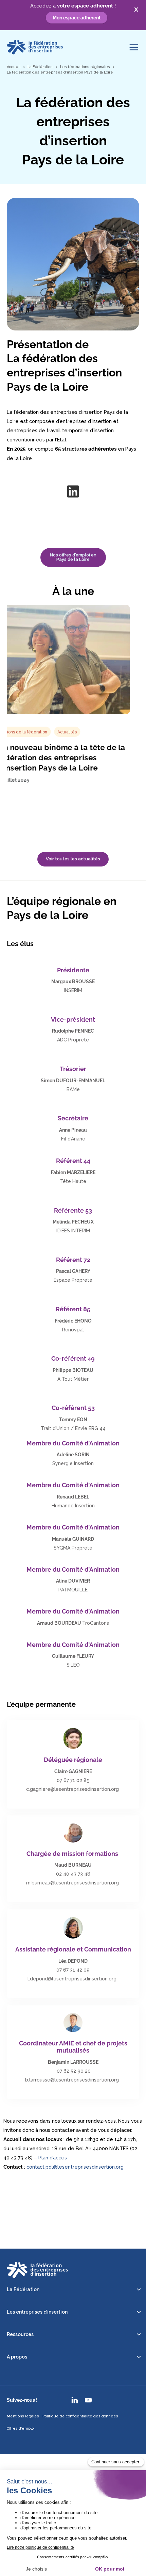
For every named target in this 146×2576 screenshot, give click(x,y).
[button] (73, 859)
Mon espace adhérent (77, 18)
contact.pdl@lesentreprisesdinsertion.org (75, 2167)
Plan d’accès (53, 2158)
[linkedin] (73, 491)
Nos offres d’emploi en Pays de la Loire (73, 557)
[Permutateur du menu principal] (134, 47)
